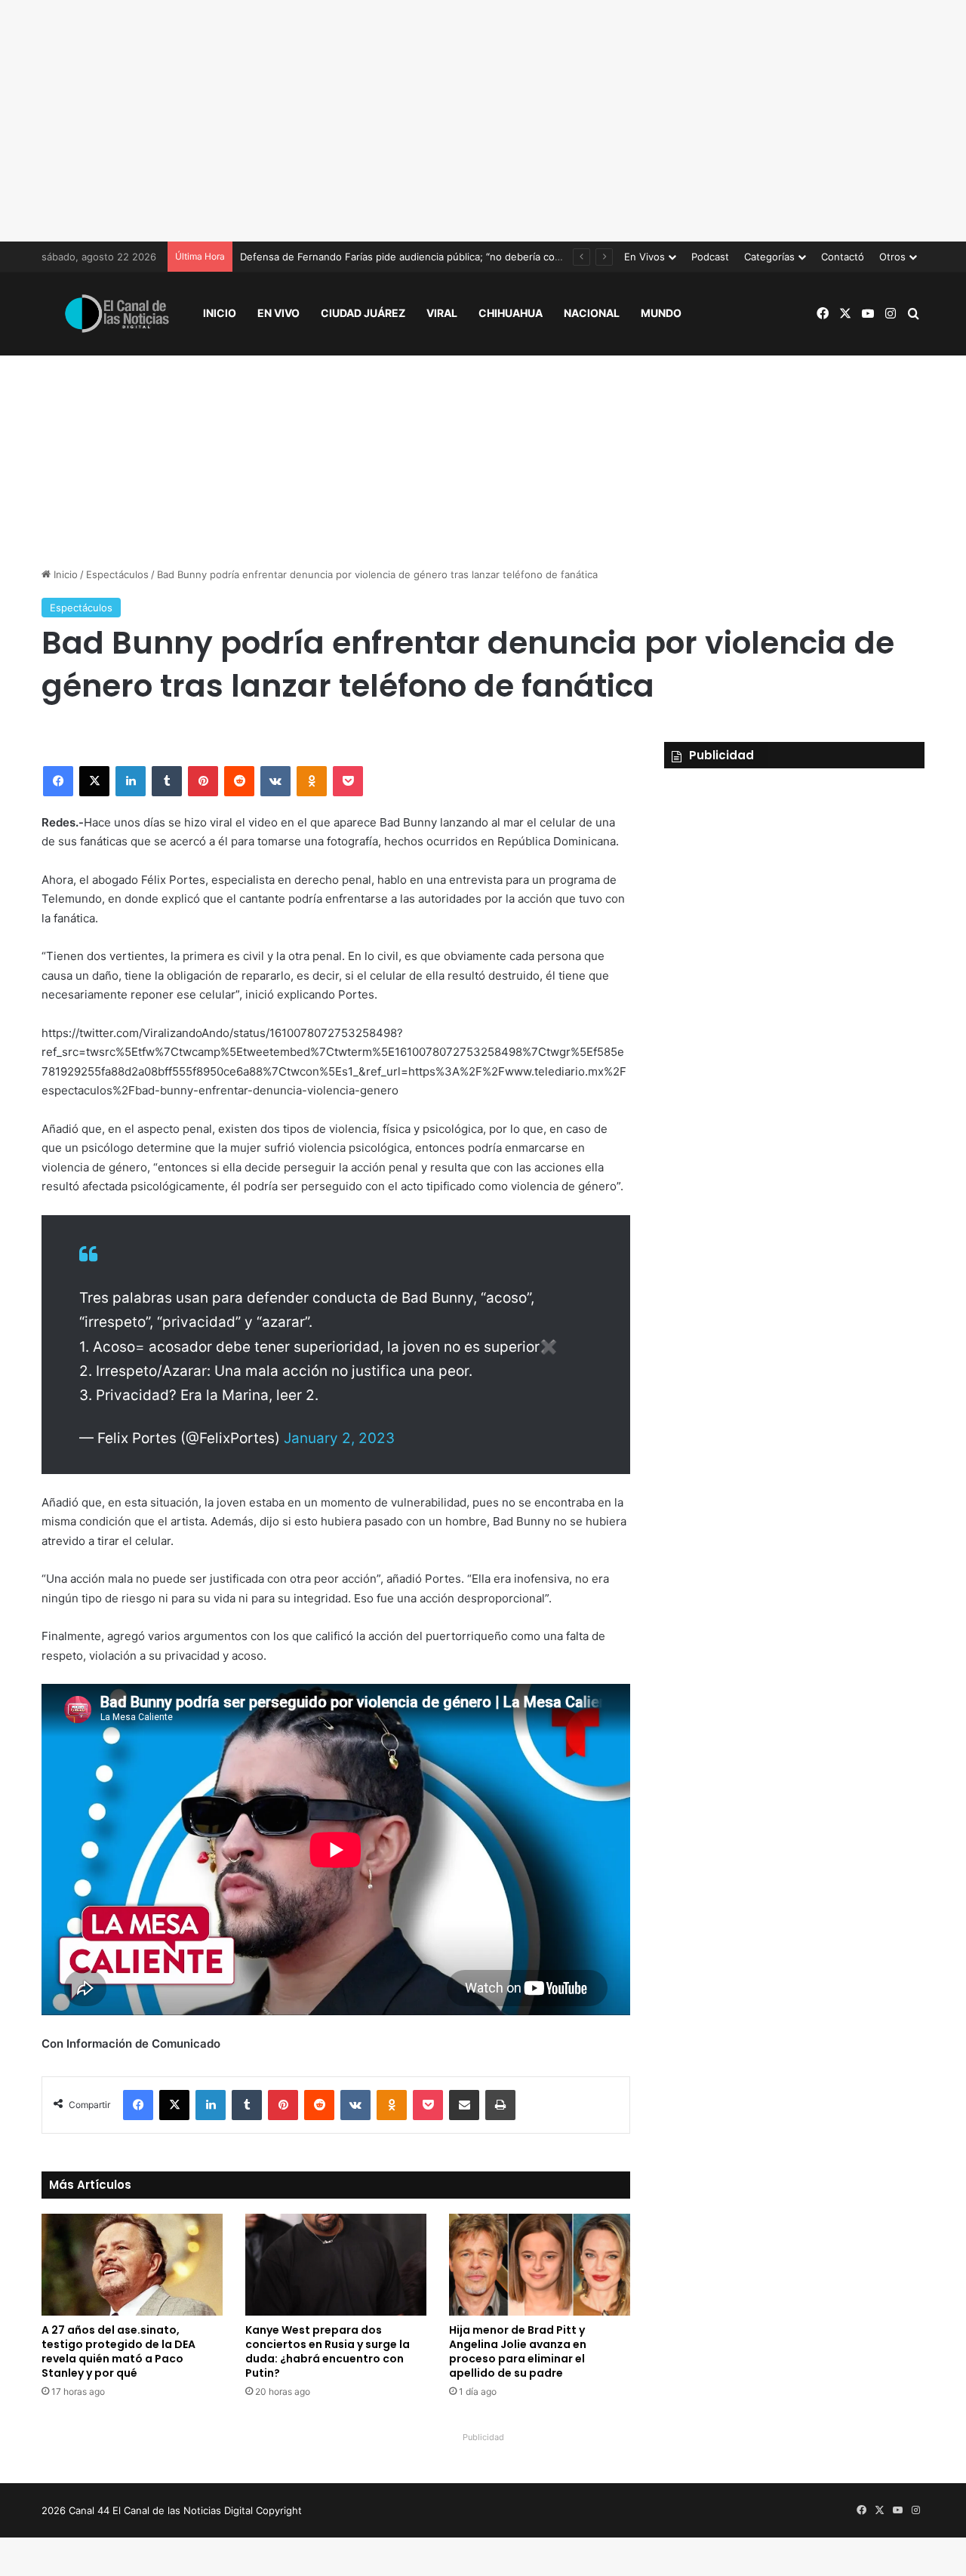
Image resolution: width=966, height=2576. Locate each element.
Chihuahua (511, 313)
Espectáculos (117, 574)
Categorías (769, 257)
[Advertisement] (483, 121)
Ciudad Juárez (363, 313)
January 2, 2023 (339, 1438)
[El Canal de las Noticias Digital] (117, 314)
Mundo (661, 313)
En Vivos (645, 257)
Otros (892, 257)
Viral (442, 313)
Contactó (843, 257)
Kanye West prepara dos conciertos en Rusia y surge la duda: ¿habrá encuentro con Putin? (328, 2351)
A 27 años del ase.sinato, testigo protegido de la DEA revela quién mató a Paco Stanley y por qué (118, 2351)
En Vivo (278, 313)
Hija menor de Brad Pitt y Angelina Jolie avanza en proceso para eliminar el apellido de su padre (518, 2351)
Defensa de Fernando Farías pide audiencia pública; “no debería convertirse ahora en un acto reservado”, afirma (504, 257)
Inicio (220, 313)
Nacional (592, 313)
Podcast (710, 257)
